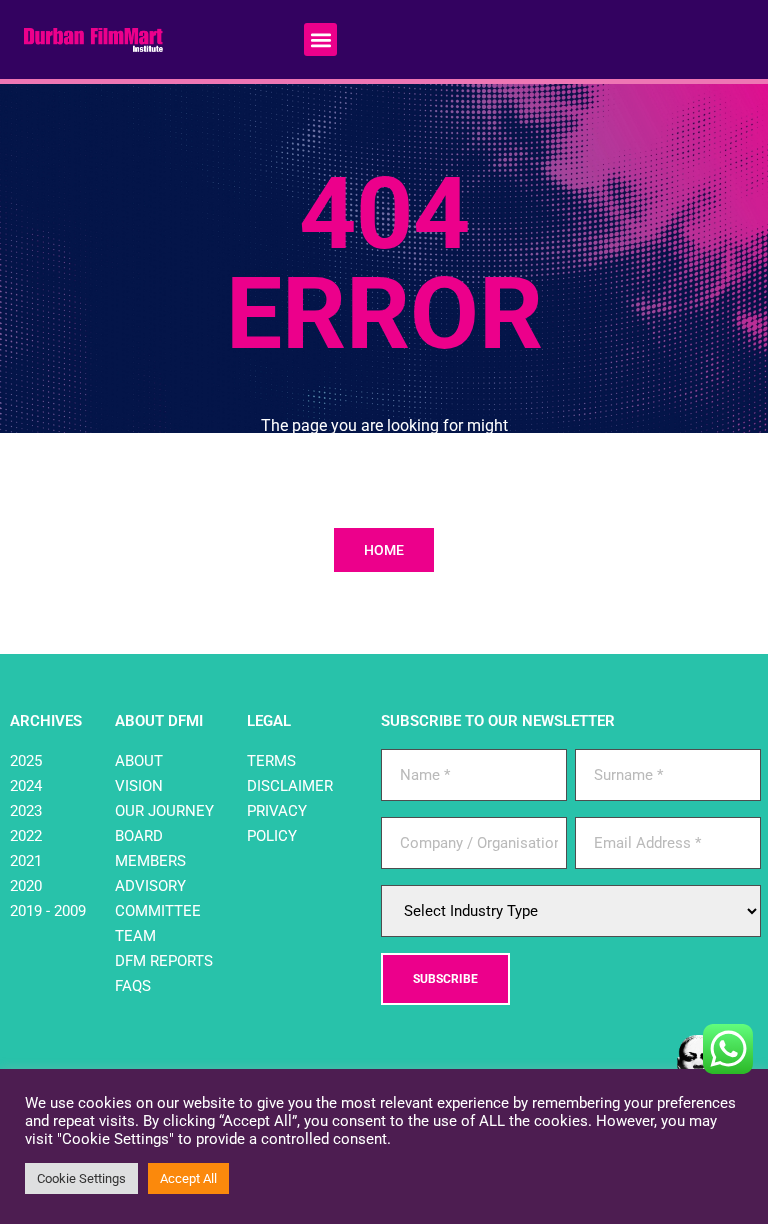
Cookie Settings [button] (81, 1178)
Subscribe (445, 979)
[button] (320, 39)
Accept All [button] (188, 1178)
